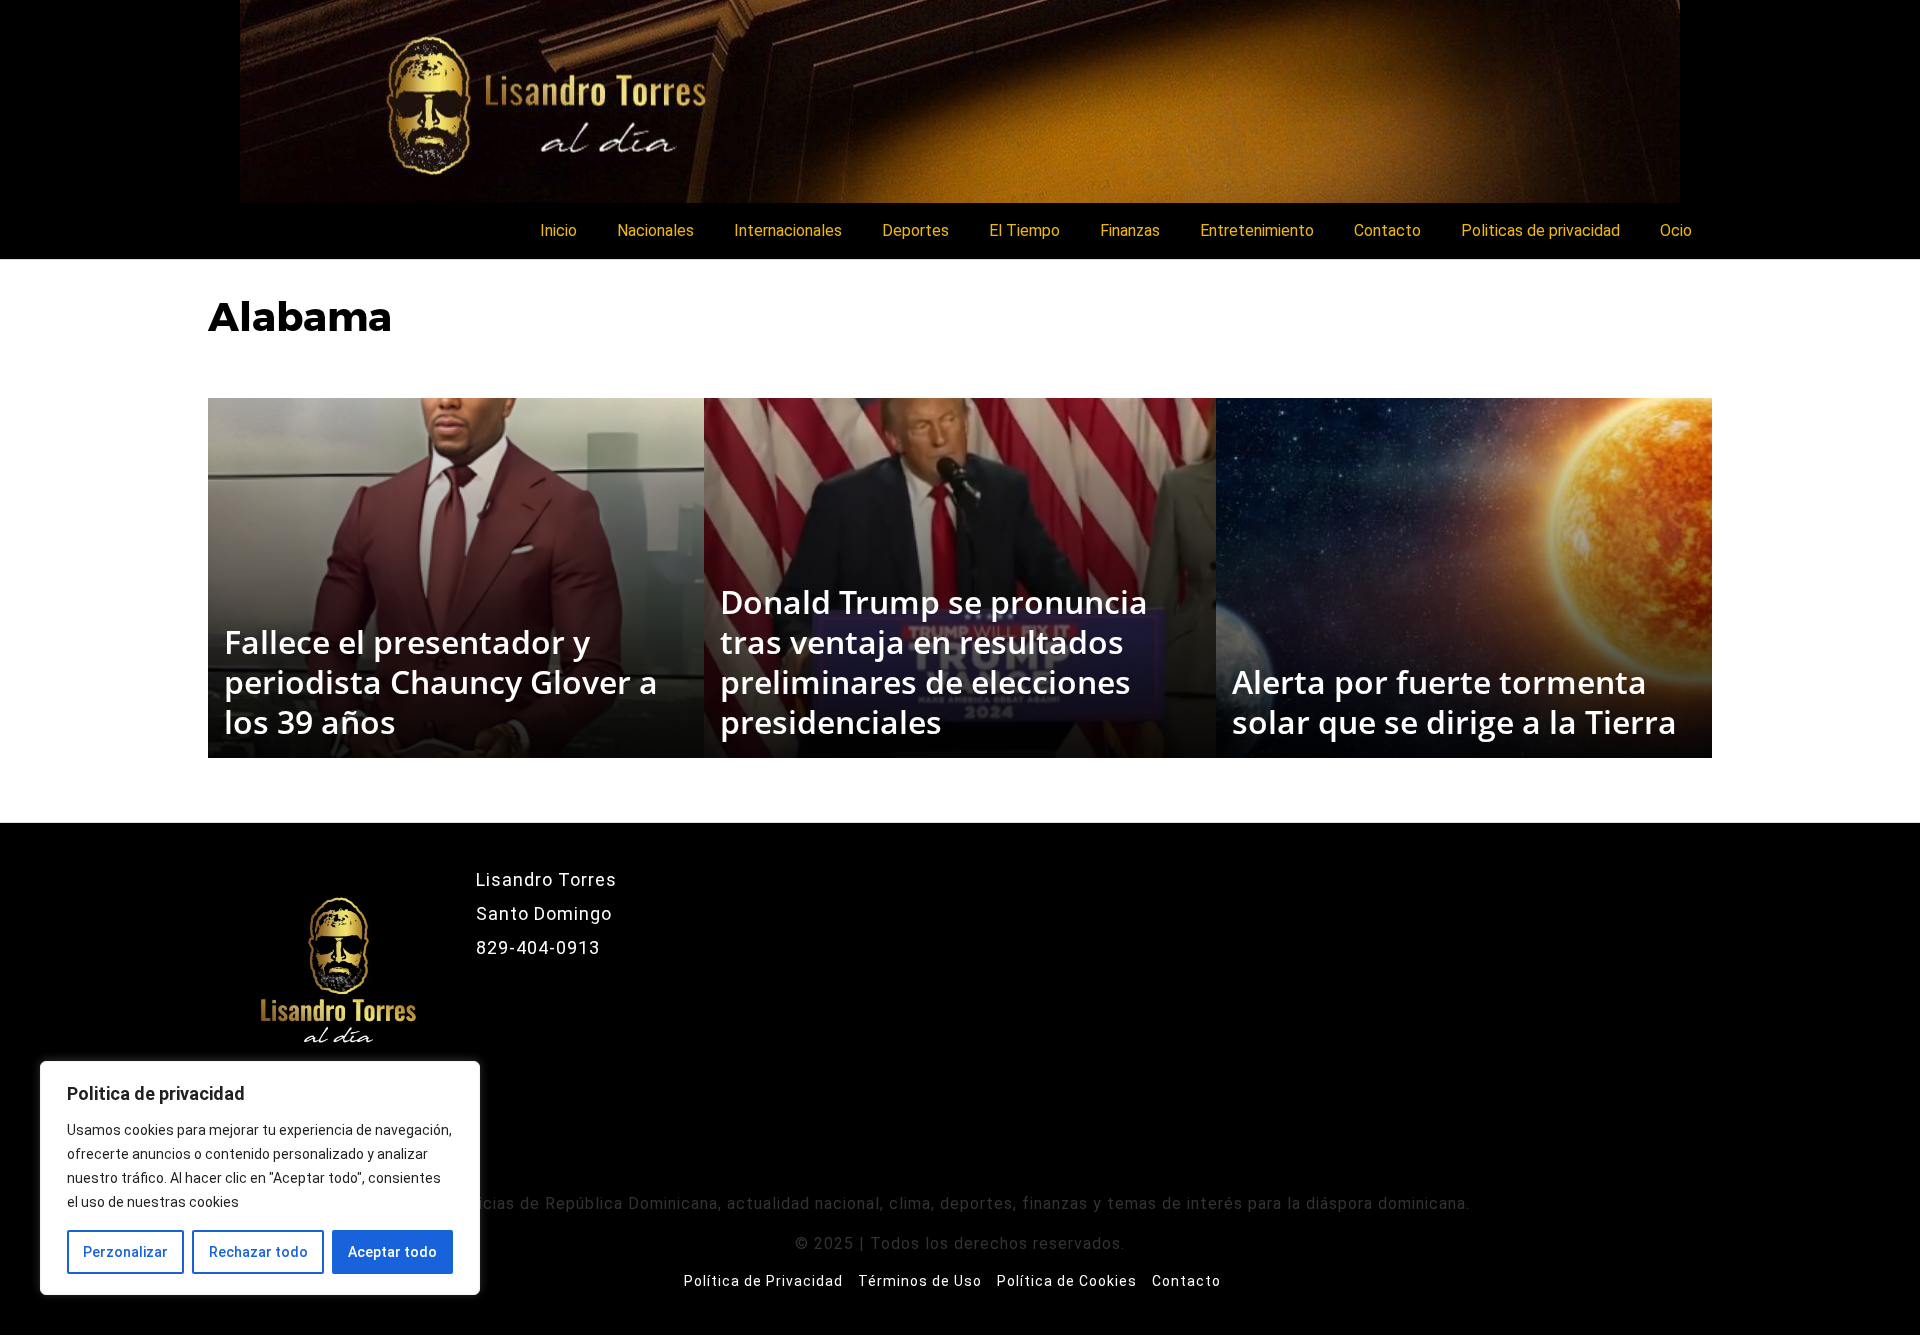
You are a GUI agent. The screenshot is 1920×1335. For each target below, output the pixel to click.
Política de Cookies (1067, 1281)
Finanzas (1130, 230)
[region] (260, 1178)
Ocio (1676, 230)
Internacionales (788, 230)
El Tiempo (1024, 230)
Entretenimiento (1257, 230)
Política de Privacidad (763, 1281)
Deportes (915, 230)
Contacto (1387, 230)
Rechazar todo (258, 1252)
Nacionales (655, 230)
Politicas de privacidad (1540, 230)
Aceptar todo (392, 1252)
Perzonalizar (125, 1252)
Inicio (558, 230)
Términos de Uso (920, 1281)
